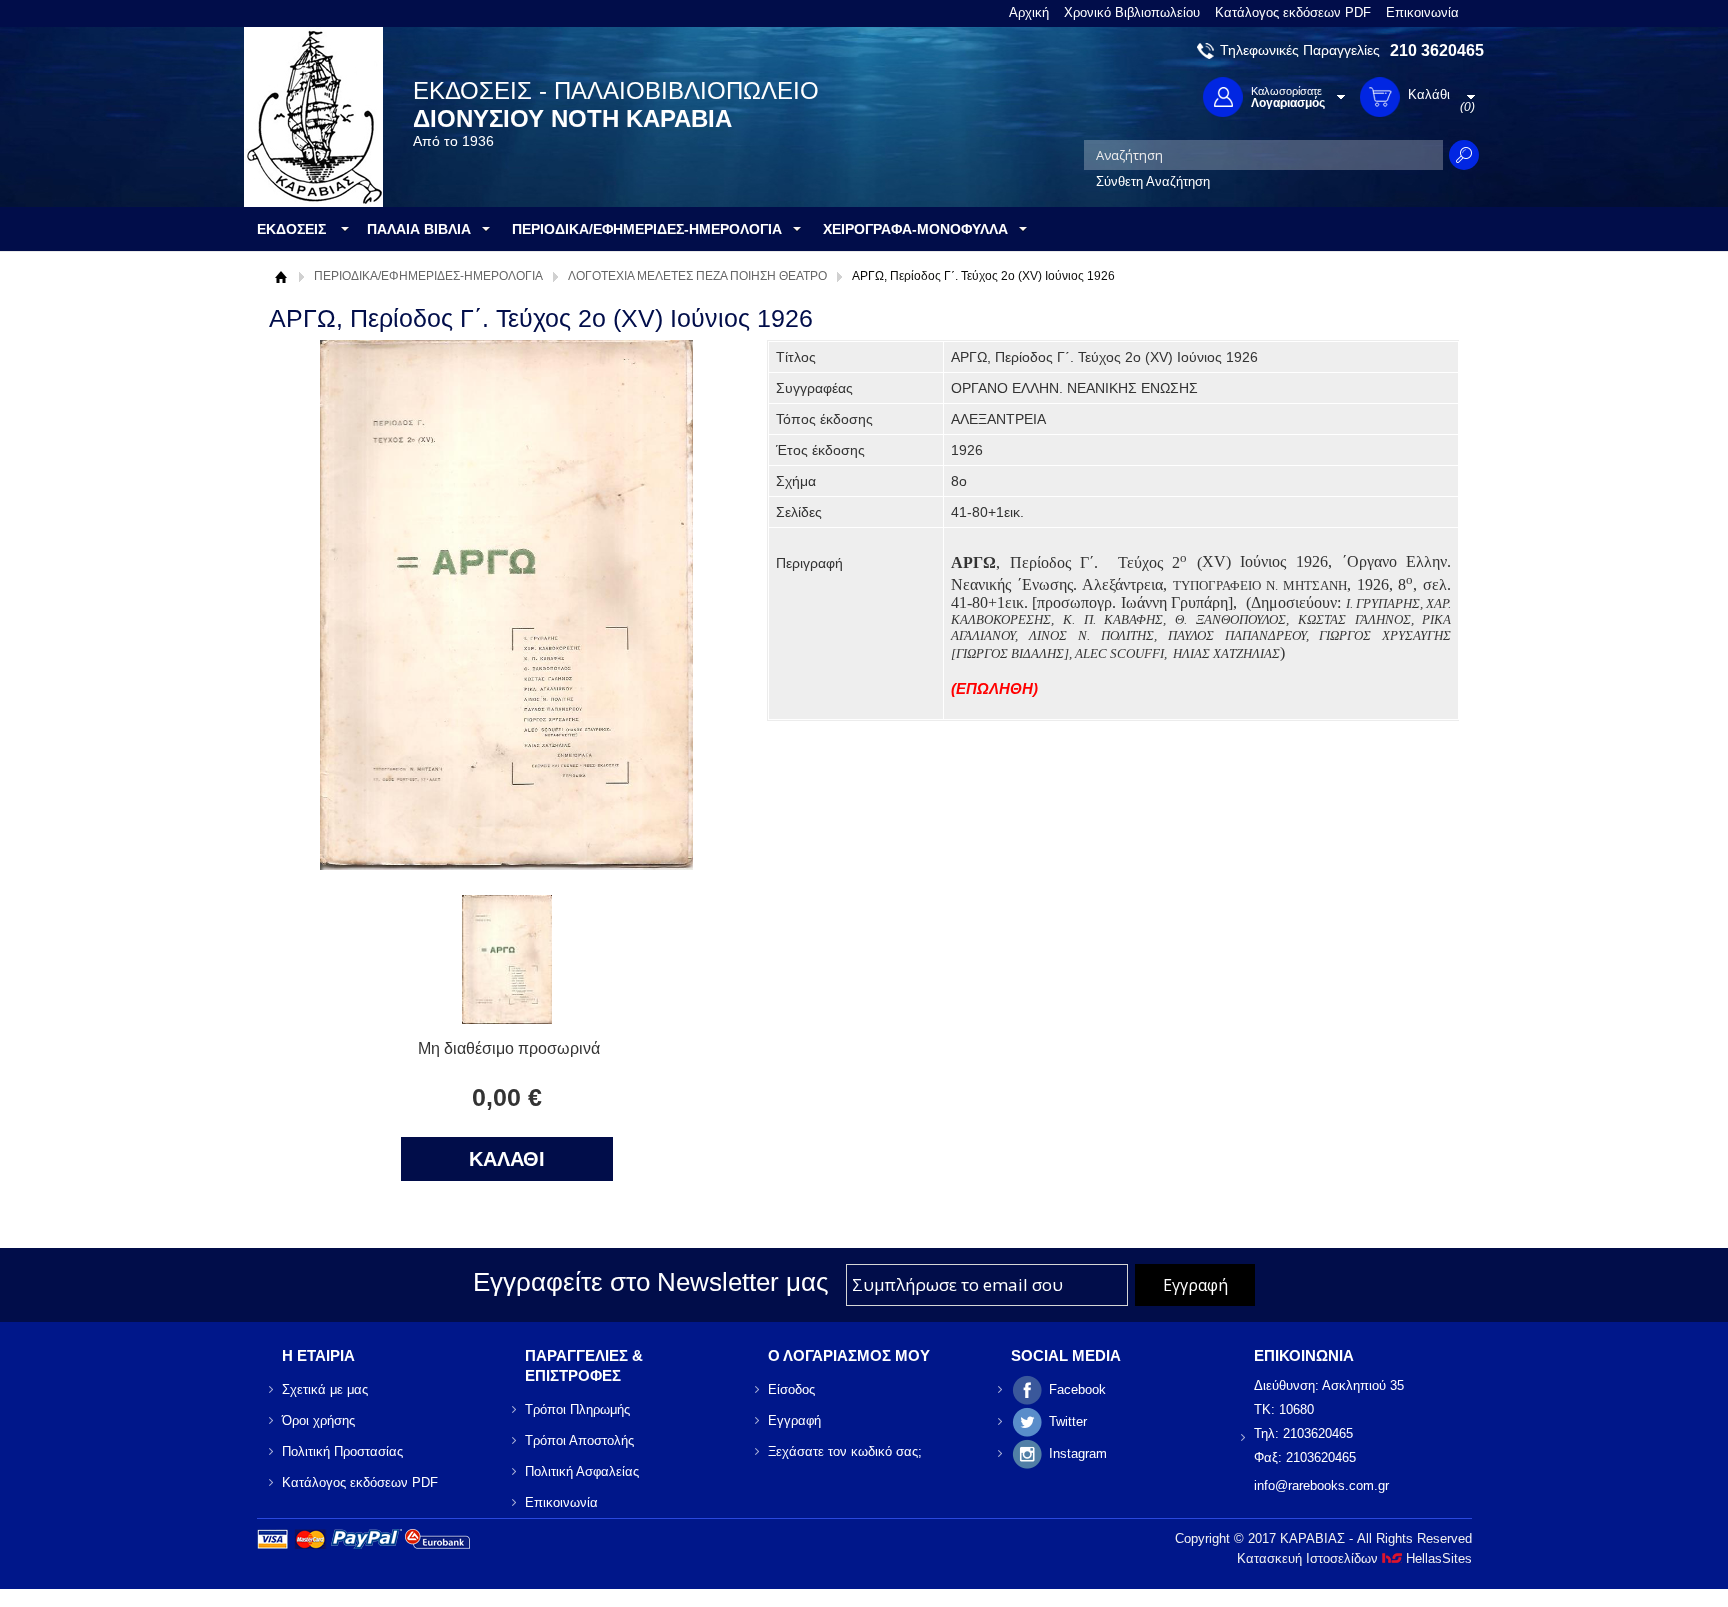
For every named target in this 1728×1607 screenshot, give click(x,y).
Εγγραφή (794, 1420)
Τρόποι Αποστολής (579, 1440)
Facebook (1077, 1389)
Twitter (1068, 1421)
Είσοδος (791, 1389)
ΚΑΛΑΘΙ (507, 1159)
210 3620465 (1437, 50)
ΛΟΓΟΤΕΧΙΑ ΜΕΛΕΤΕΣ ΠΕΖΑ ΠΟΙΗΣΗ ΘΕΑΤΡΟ (697, 276)
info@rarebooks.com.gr (1321, 1485)
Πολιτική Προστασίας (342, 1451)
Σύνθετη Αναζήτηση (1153, 181)
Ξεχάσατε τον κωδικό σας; (845, 1451)
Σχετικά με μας (325, 1389)
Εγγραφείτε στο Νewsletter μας (651, 1282)
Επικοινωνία (1422, 12)
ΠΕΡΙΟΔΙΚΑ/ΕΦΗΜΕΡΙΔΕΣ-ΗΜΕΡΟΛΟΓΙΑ (428, 276)
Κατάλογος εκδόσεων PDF (1293, 12)
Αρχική (1029, 12)
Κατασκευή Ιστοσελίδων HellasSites (1354, 1558)
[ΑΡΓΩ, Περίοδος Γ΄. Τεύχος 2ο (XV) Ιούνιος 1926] (507, 1018)
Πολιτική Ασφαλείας (582, 1471)
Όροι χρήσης (318, 1420)
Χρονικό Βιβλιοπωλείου (1132, 12)
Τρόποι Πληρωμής (577, 1409)
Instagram (1078, 1453)
